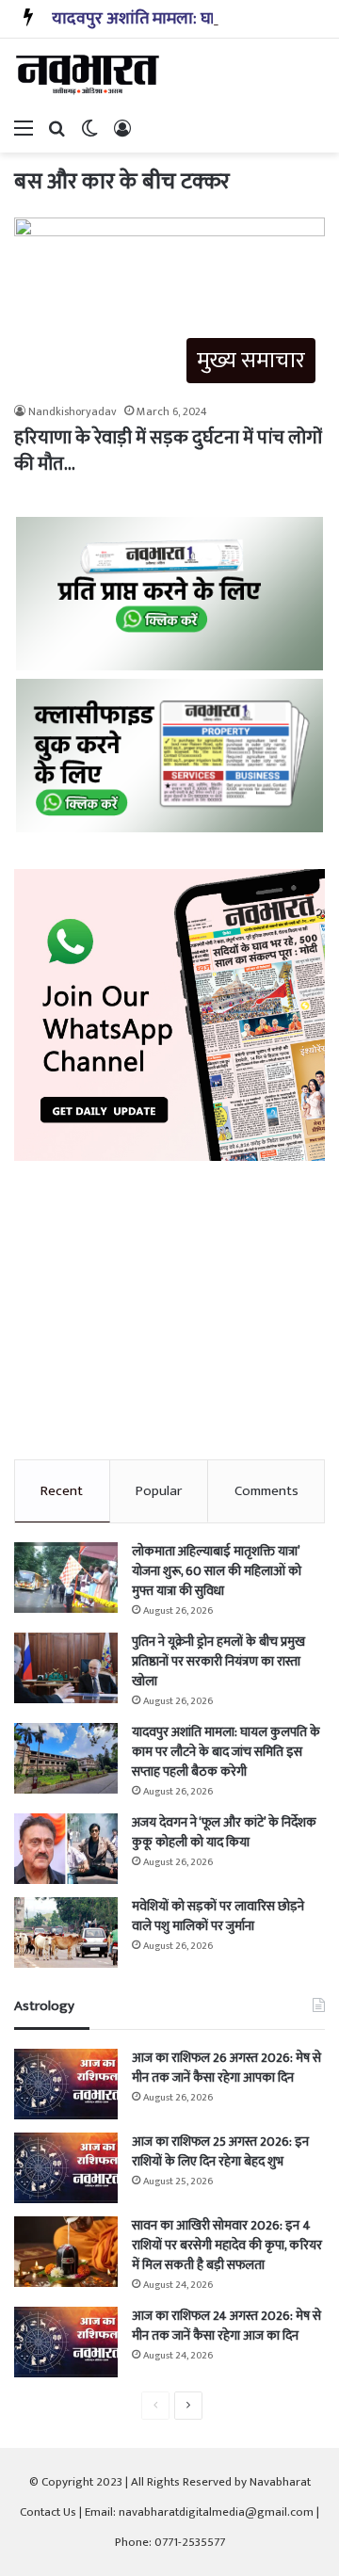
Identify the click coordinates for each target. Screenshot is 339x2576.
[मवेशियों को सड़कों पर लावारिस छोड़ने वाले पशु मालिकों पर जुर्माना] (66, 1932)
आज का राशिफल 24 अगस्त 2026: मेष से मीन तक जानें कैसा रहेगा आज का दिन (226, 2326)
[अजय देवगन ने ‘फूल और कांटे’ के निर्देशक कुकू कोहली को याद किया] (66, 1849)
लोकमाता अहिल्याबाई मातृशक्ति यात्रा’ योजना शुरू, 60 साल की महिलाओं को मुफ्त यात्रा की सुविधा (217, 1571)
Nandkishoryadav (73, 411)
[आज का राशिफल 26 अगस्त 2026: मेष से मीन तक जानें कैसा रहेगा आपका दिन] (66, 2084)
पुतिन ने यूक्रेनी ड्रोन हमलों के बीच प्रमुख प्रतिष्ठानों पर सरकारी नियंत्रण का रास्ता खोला (218, 1661)
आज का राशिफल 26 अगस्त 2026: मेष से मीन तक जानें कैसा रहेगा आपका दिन (226, 2068)
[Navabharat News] (89, 74)
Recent (62, 1491)
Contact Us (48, 2512)
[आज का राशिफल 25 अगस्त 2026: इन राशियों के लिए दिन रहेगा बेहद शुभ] (66, 2168)
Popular (159, 1491)
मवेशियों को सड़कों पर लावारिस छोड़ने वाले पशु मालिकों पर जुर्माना (218, 1916)
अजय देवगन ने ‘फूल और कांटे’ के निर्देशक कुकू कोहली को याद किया (224, 1832)
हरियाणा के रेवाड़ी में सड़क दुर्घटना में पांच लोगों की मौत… (168, 451)
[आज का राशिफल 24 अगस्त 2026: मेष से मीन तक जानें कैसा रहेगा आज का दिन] (66, 2342)
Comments (266, 1491)
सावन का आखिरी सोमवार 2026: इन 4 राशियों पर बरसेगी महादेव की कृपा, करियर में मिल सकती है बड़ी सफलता (227, 2245)
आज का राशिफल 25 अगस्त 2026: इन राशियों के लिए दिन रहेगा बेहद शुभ (220, 2151)
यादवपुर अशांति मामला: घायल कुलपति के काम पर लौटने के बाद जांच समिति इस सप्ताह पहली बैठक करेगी (226, 1752)
